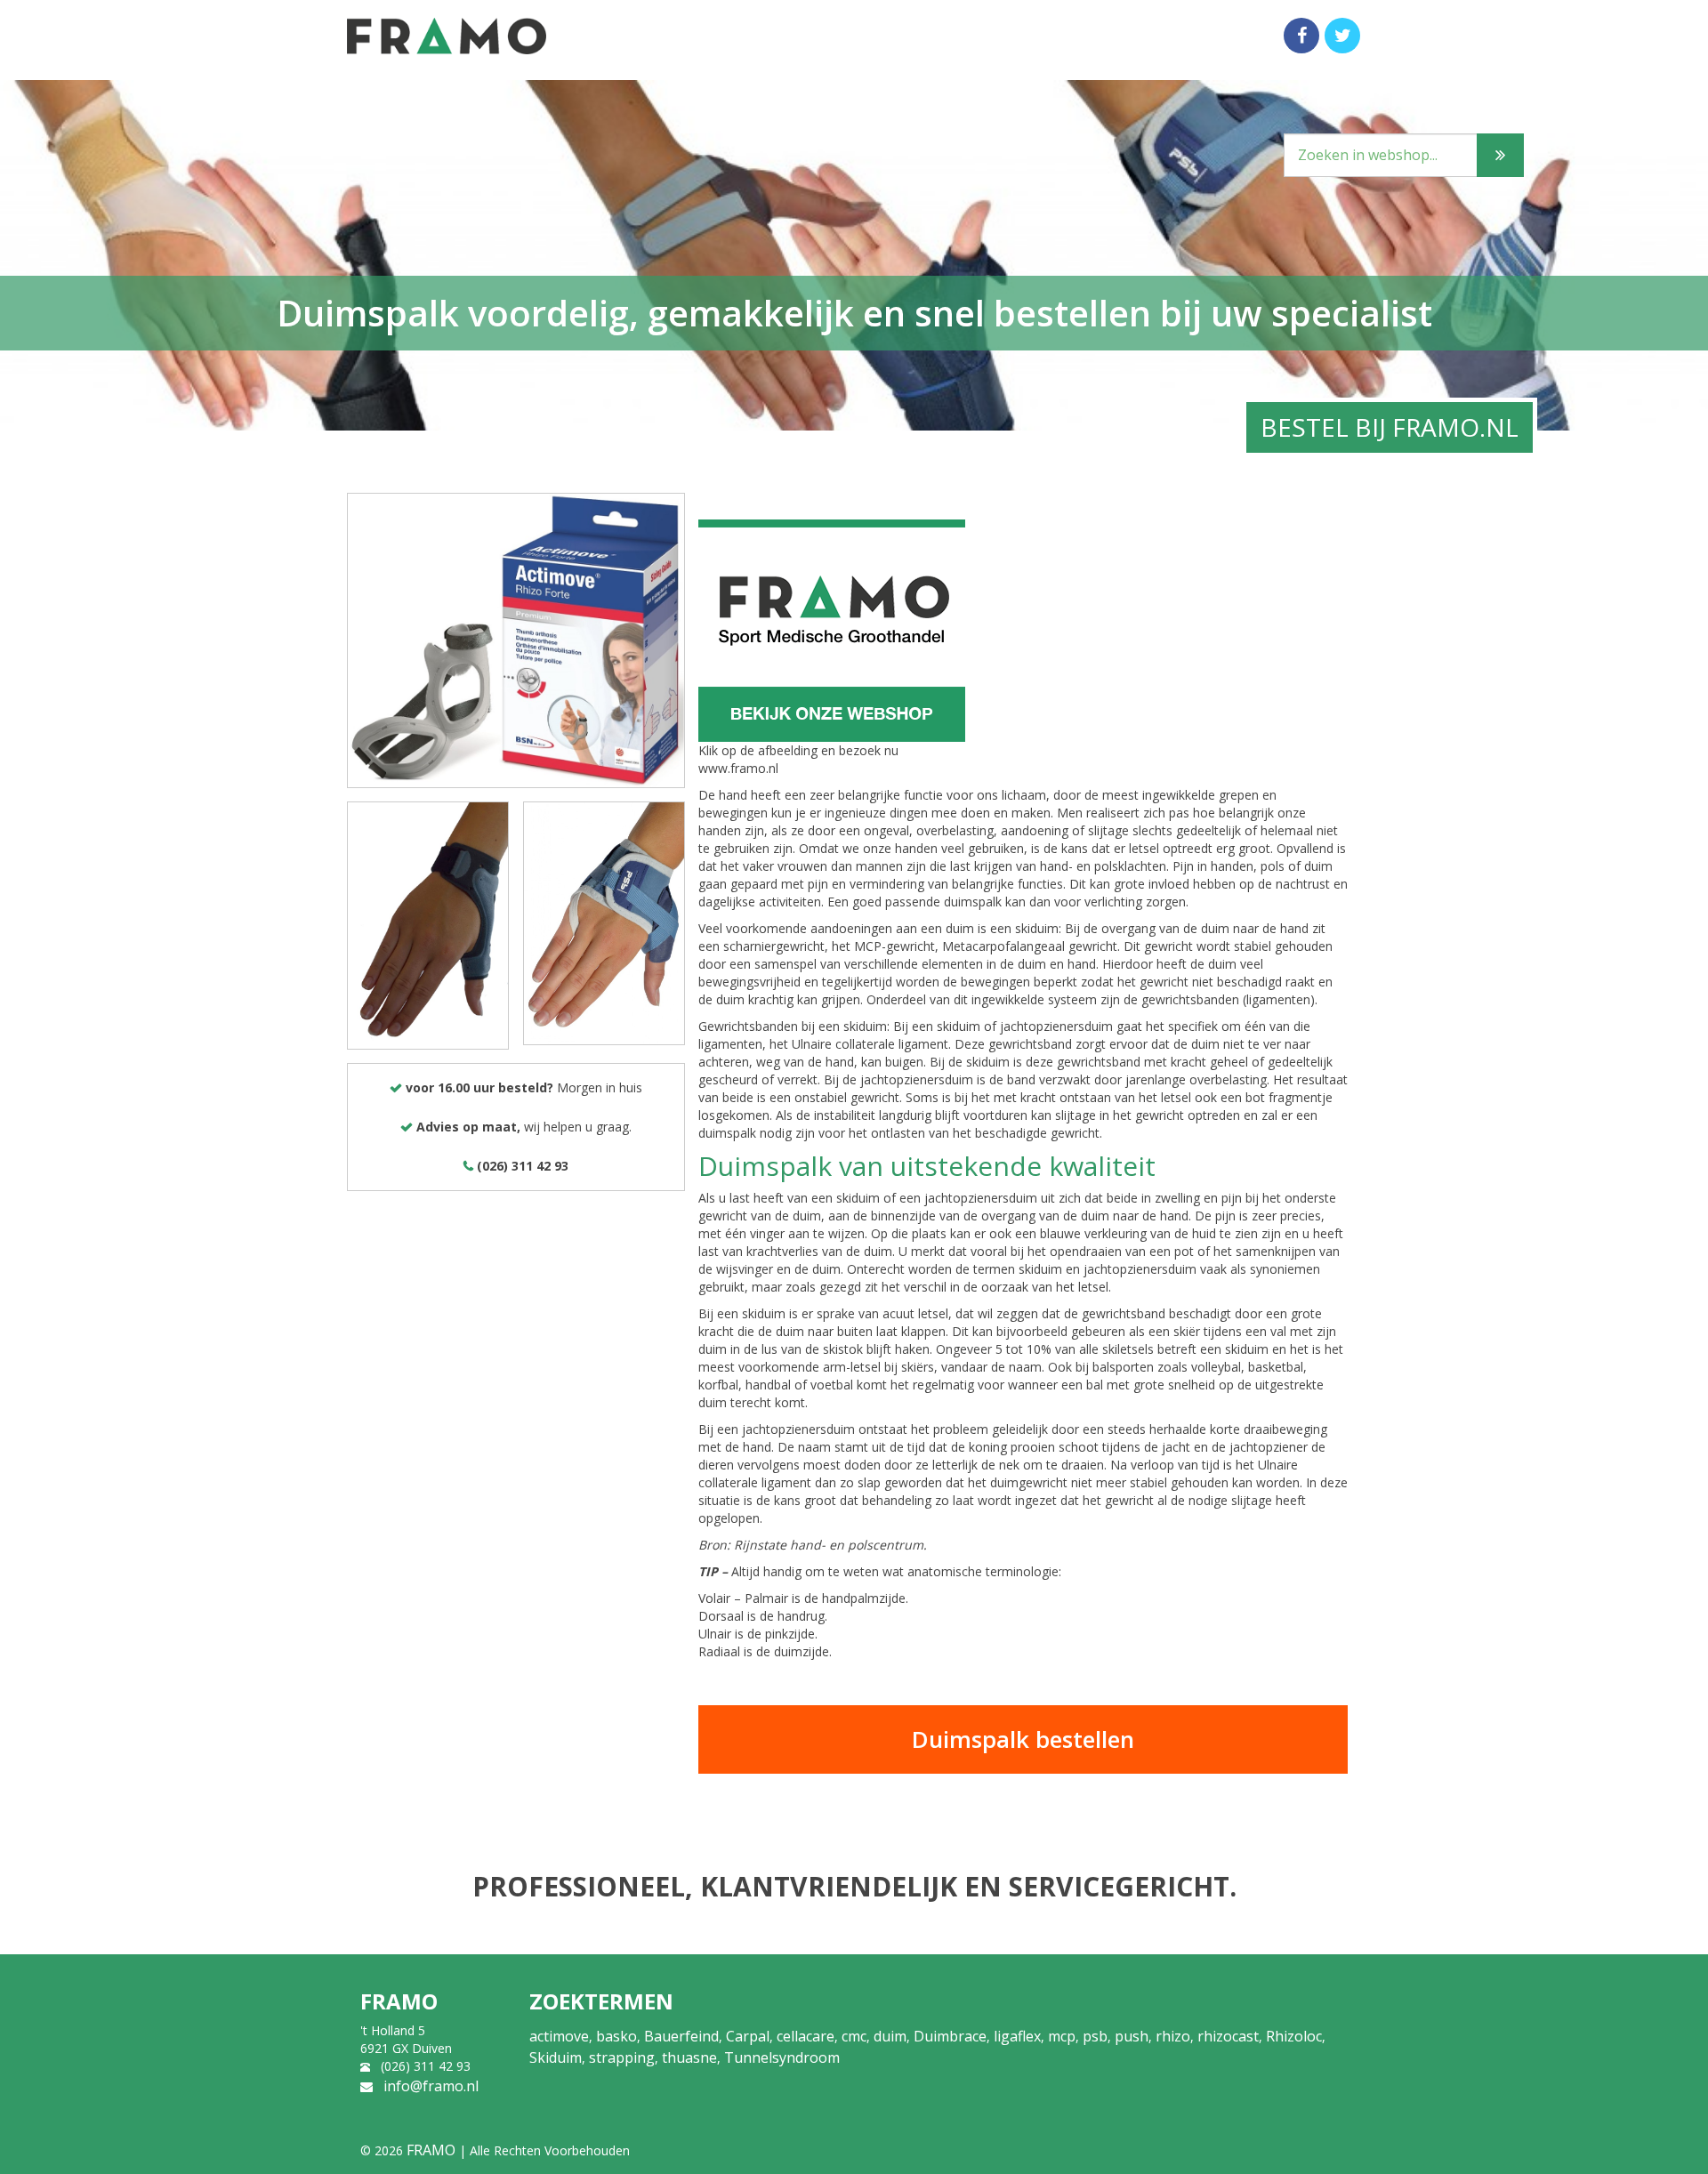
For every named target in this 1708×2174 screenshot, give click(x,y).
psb (1095, 2036)
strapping (622, 2057)
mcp (1062, 2036)
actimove (559, 2036)
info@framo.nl (431, 2086)
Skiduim (556, 2057)
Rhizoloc (1294, 2036)
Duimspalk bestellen (1023, 1739)
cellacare (806, 2036)
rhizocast (1228, 2036)
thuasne (689, 2057)
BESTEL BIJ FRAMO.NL (1390, 427)
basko (616, 2036)
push (1132, 2036)
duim (890, 2036)
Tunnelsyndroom (782, 2057)
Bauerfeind (681, 2036)
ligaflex (1017, 2036)
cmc (854, 2036)
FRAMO (431, 2150)
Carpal (748, 2036)
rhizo (1173, 2036)
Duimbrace (950, 2036)
